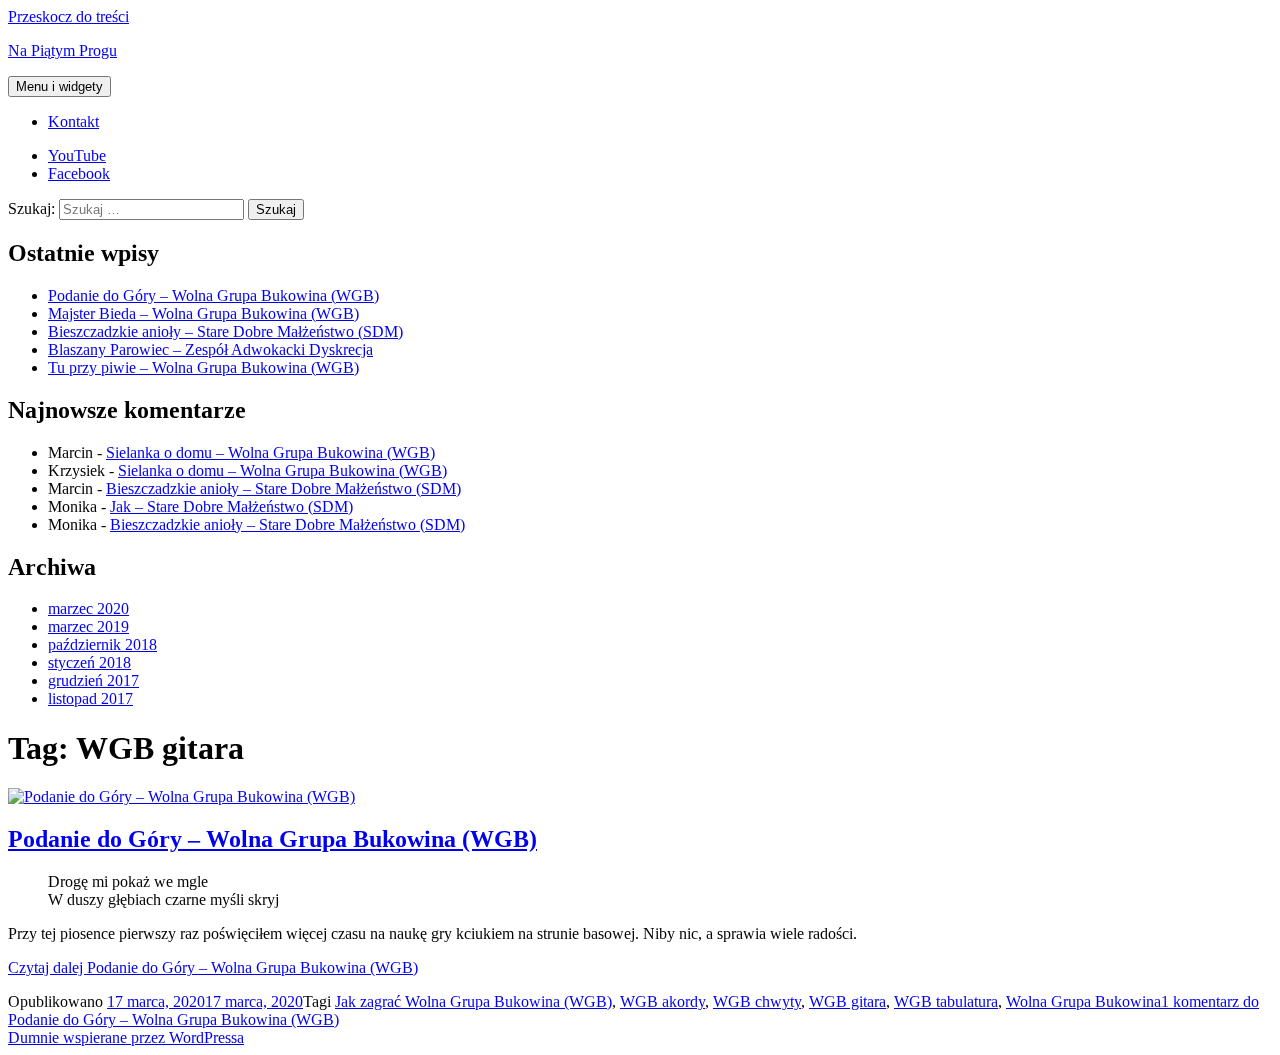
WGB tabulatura (946, 1001)
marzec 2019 (88, 626)
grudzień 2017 (93, 680)
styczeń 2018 (89, 662)
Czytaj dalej (213, 967)
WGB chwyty (757, 1001)
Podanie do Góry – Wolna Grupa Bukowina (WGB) (213, 295)
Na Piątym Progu (62, 50)
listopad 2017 (90, 698)
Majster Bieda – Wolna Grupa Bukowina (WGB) (203, 313)
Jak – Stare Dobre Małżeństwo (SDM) (231, 506)
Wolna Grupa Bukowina (1083, 1001)
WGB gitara (847, 1001)
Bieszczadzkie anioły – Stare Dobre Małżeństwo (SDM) (225, 331)
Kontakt (73, 121)
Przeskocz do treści (68, 16)
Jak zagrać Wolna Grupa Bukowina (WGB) (473, 1001)
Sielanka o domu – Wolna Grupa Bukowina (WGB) (270, 452)
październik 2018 (102, 644)
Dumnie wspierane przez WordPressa (126, 1037)
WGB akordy (662, 1001)
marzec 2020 (88, 608)
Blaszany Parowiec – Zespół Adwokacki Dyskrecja (210, 349)
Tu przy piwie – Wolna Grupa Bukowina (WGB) (203, 367)
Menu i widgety (59, 86)
